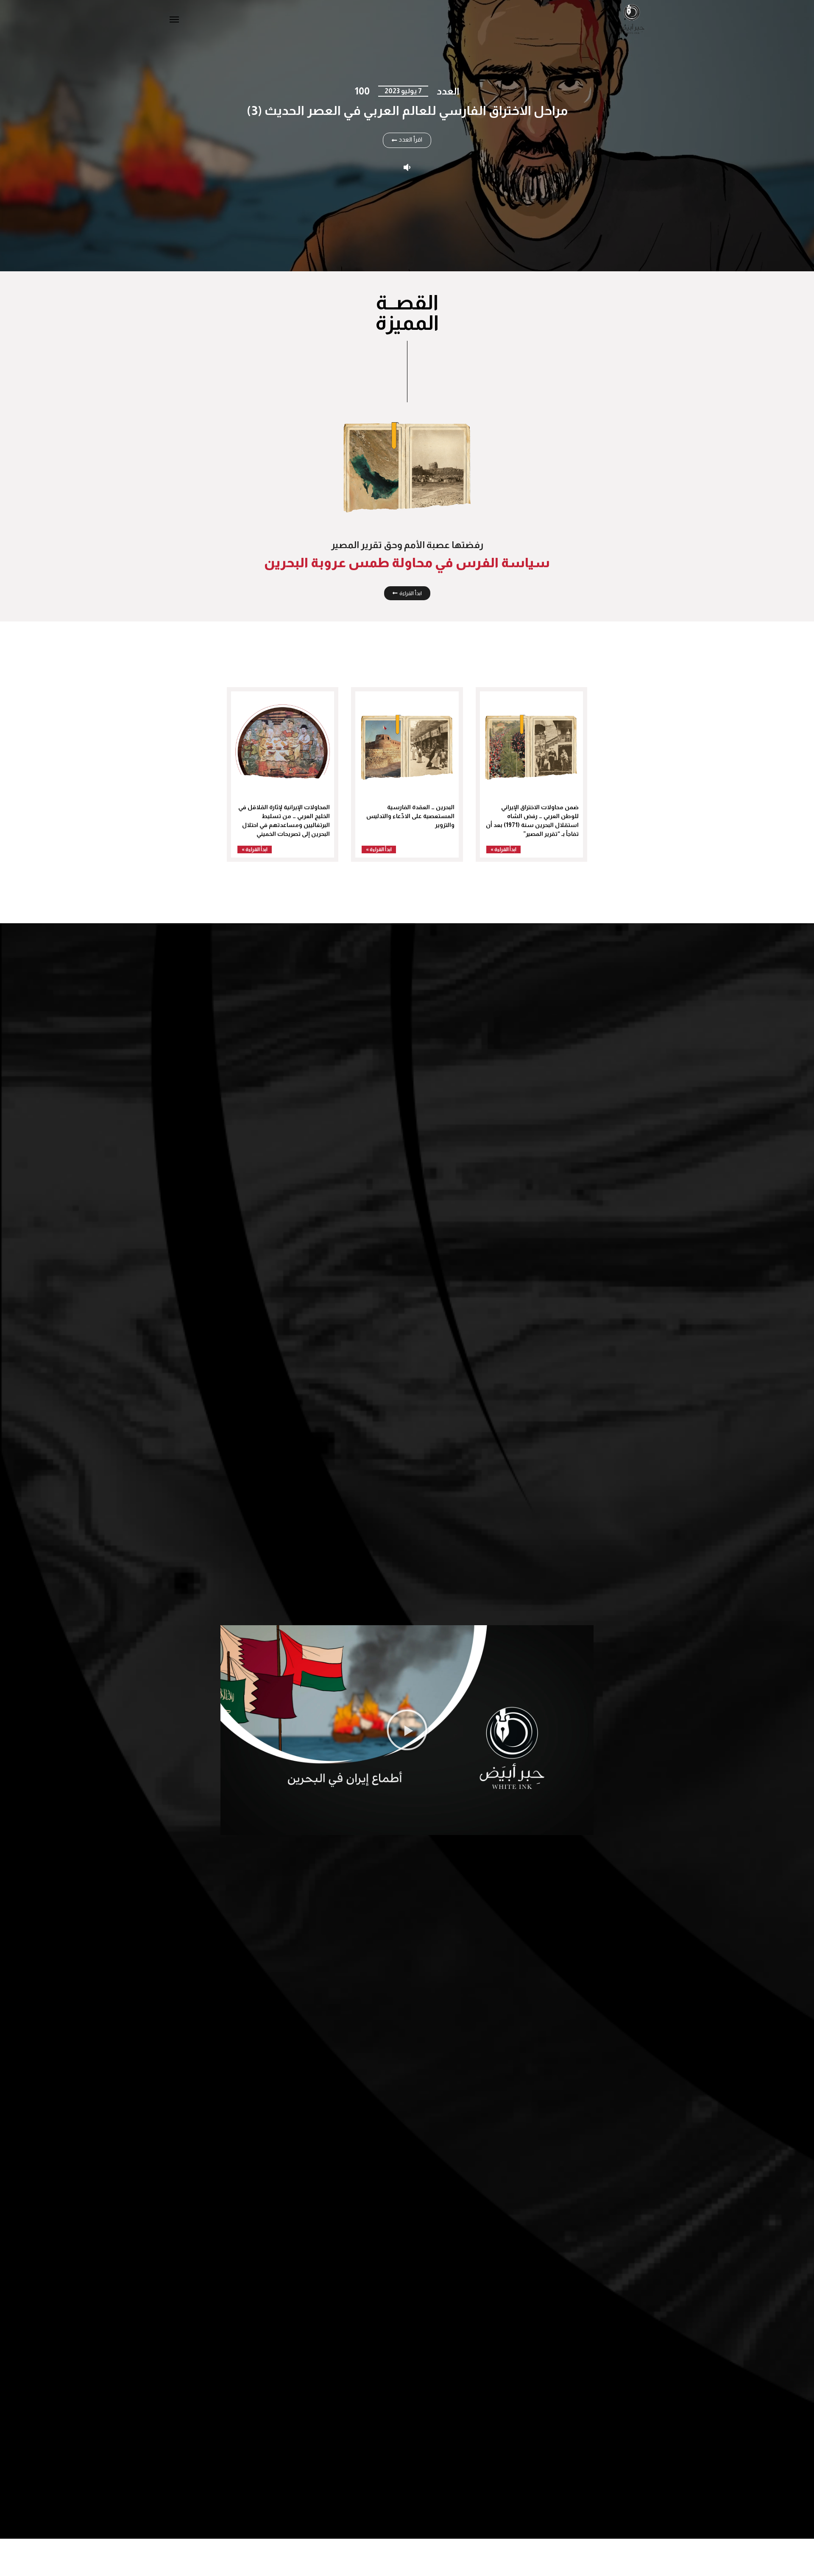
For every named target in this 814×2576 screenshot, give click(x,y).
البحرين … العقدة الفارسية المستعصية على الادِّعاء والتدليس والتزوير (410, 816)
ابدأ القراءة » (503, 849)
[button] (407, 1730)
